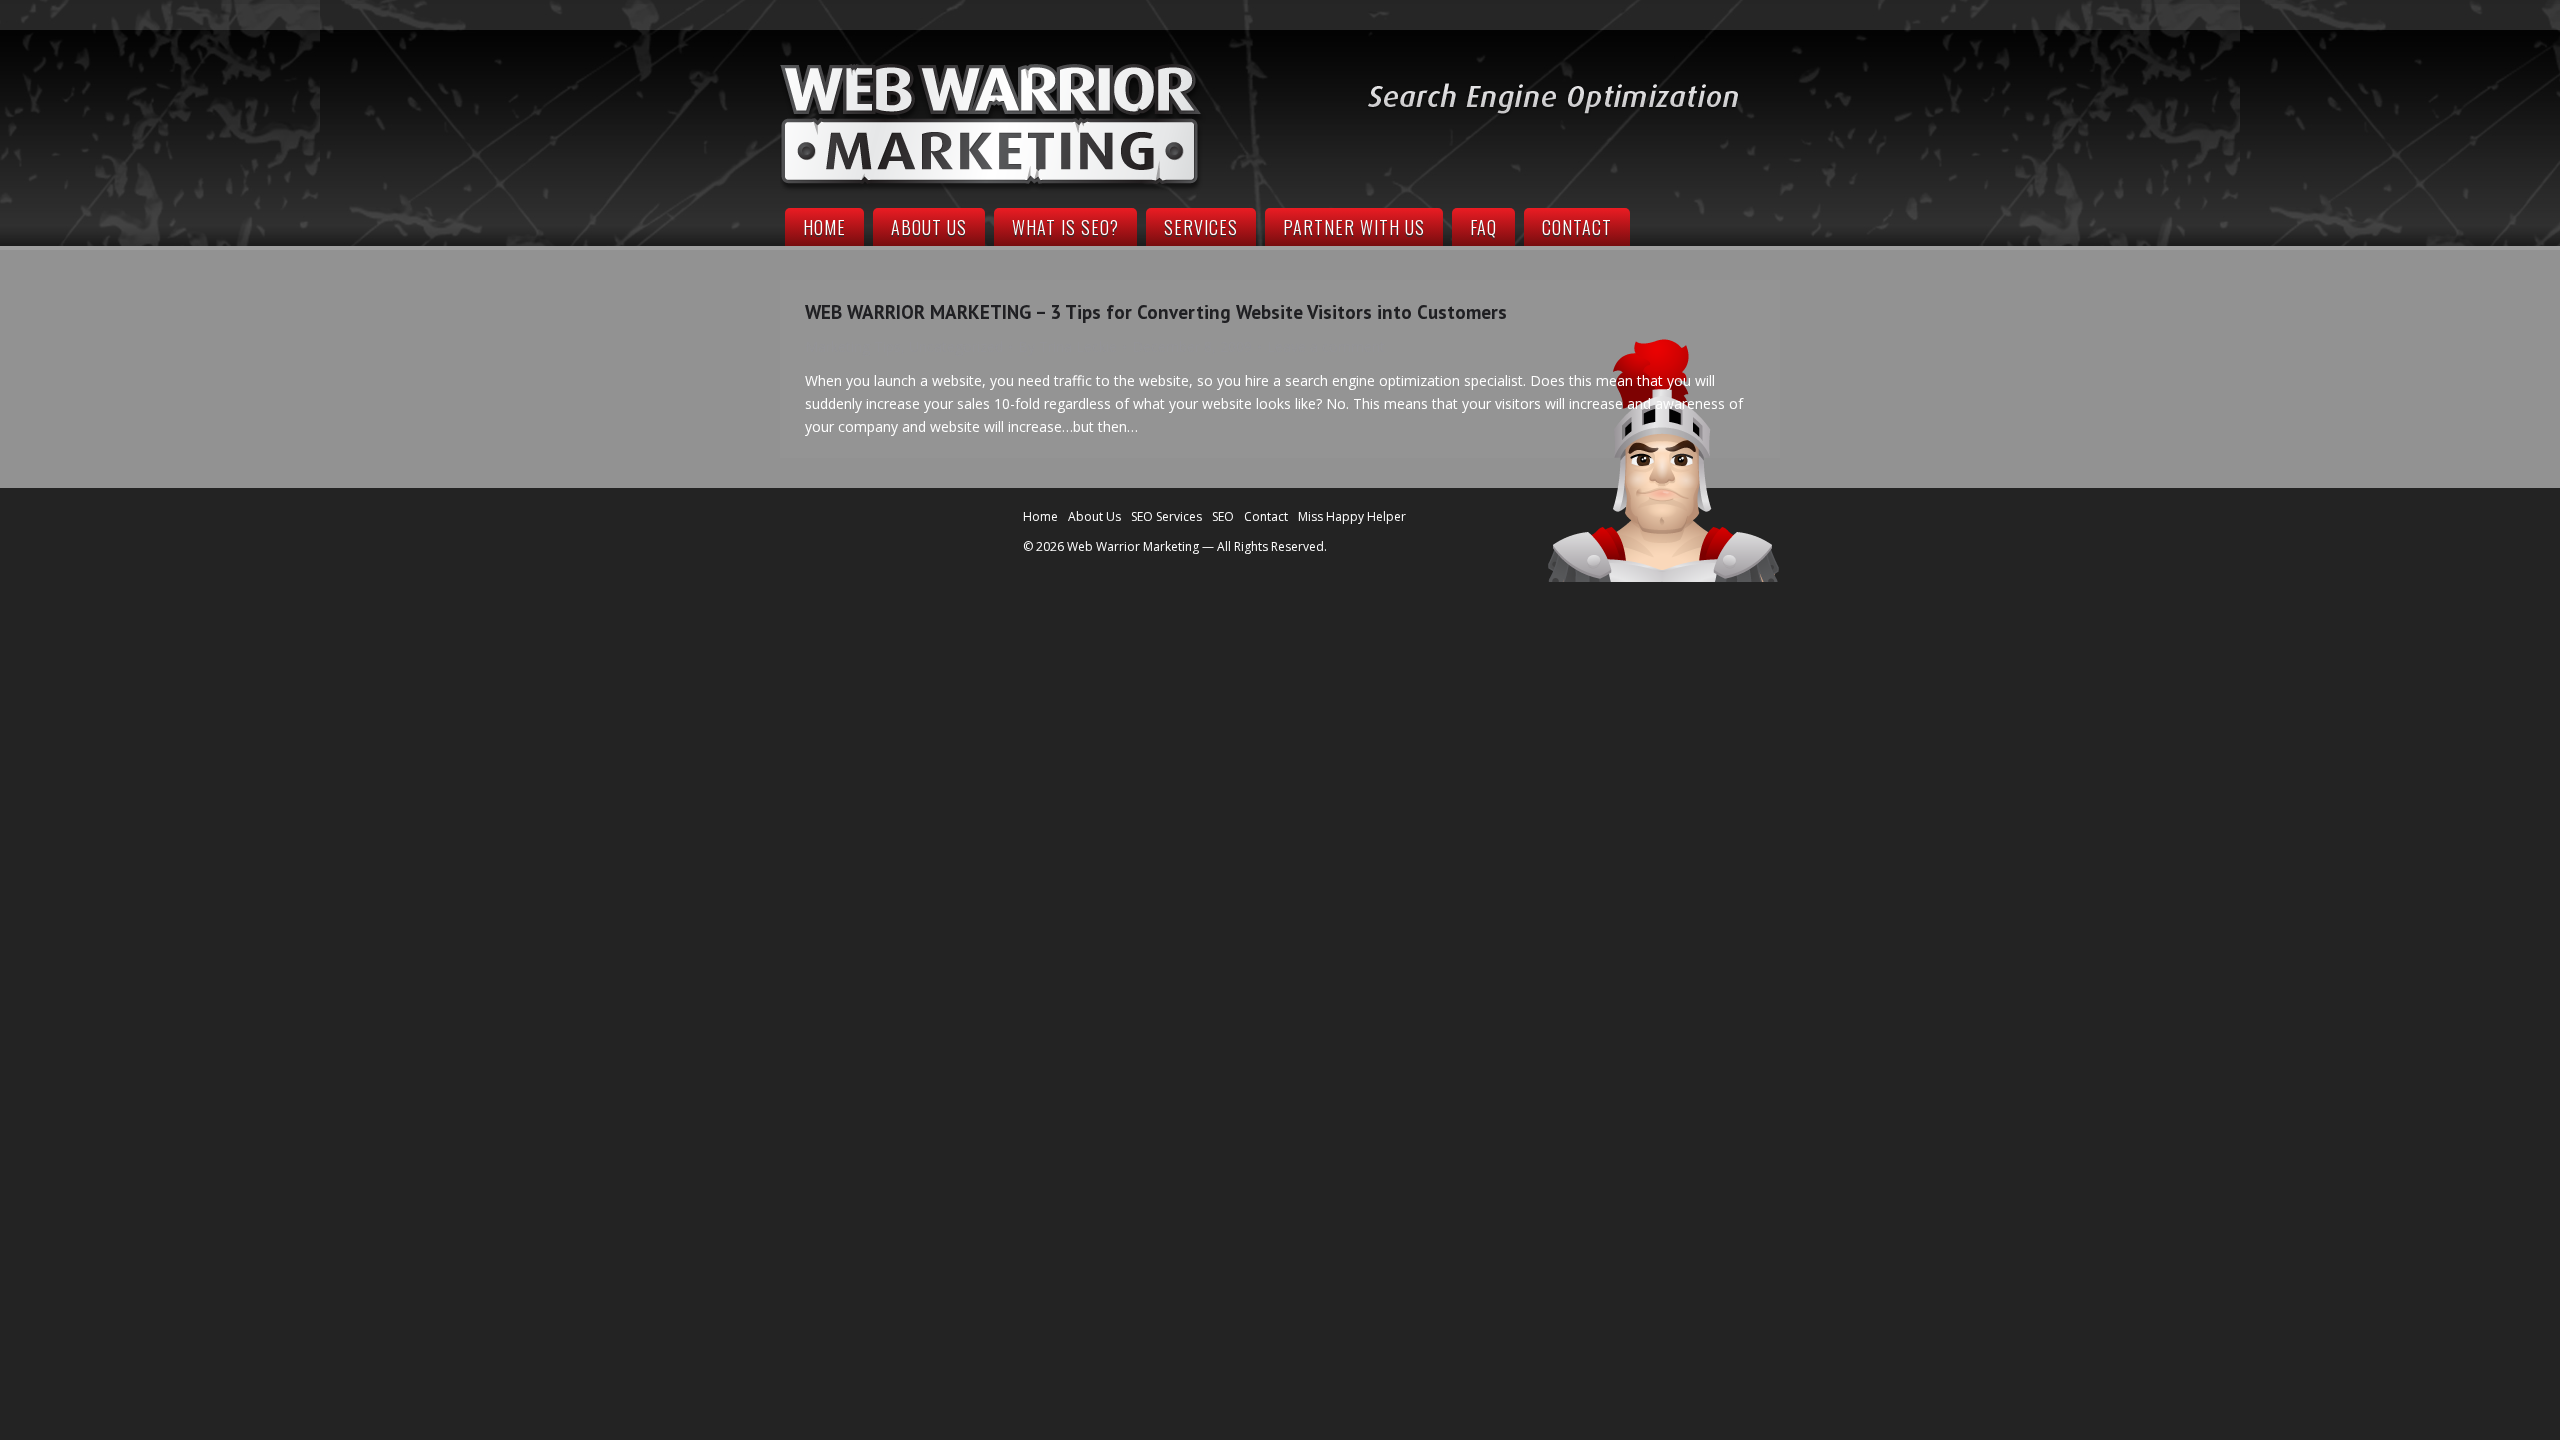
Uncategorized (956, 346)
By (1067, 346)
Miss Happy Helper (1352, 516)
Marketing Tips (853, 346)
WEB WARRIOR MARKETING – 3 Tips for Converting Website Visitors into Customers (1156, 312)
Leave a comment (1326, 346)
